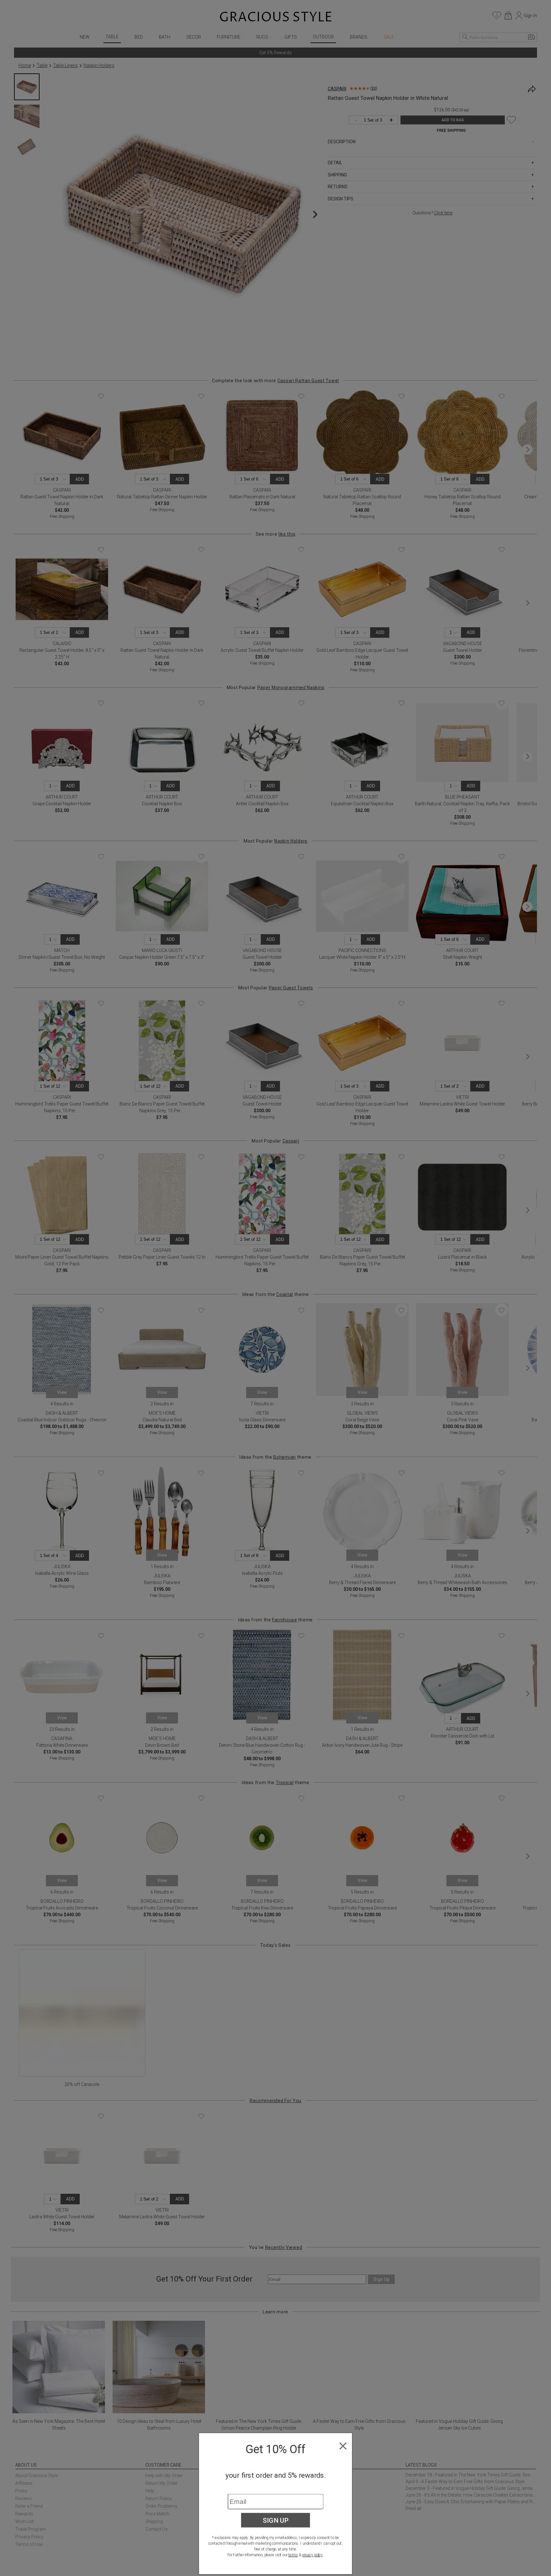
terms (293, 2555)
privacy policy (312, 2555)
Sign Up (276, 2520)
